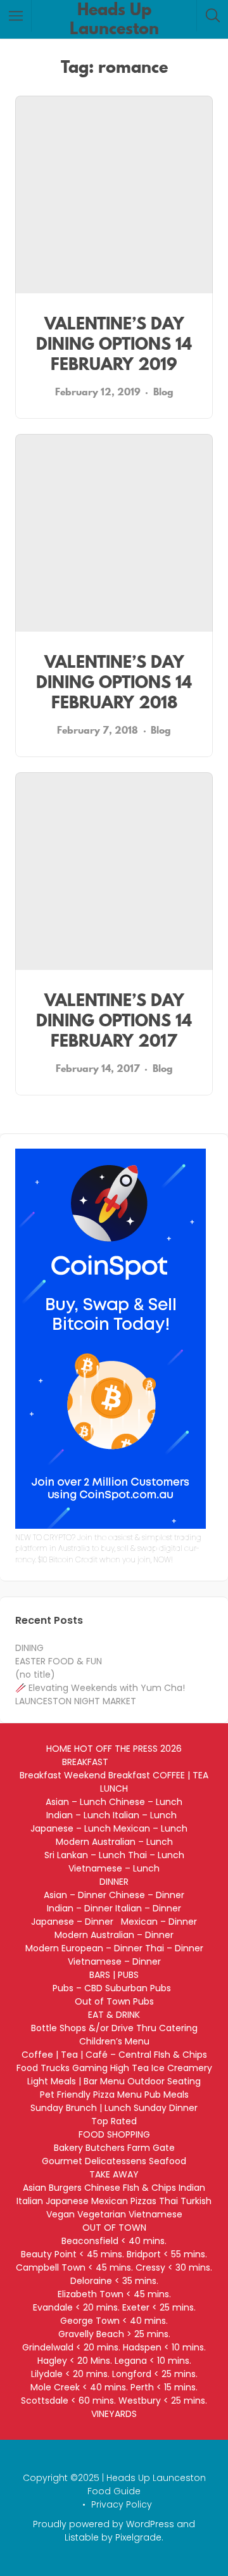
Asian (35, 2188)
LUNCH (114, 1789)
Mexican (110, 2201)
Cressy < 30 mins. (174, 2267)
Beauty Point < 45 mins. (73, 2254)
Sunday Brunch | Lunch (81, 2108)
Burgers (65, 2188)
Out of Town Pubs (114, 2001)
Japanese (67, 2201)
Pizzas (143, 2201)
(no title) (35, 1674)
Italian (30, 2201)
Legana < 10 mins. (153, 2361)
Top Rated (114, 2121)
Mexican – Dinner (159, 1922)
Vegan (60, 2214)
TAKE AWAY (114, 2174)
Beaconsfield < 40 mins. (114, 2241)
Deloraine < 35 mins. (114, 2281)
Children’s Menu (114, 2041)
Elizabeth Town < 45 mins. (114, 2294)
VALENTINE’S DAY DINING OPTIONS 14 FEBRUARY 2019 (114, 344)
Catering (178, 2028)
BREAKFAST (85, 1762)
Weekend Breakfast (107, 1775)
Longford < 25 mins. (155, 2374)
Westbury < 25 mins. (163, 2401)
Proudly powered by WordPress (104, 2524)
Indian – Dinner (80, 1908)
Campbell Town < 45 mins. (74, 2267)
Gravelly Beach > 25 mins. (114, 2334)
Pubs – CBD (78, 1988)
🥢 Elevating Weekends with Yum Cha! (100, 1688)
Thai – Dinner (174, 1948)
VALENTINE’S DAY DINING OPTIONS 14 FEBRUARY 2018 (114, 682)
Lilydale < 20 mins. (70, 2374)
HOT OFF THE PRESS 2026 (128, 1749)
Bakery (68, 2148)
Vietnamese (155, 2214)
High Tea (130, 2068)
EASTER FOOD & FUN (59, 1661)
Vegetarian (102, 2214)
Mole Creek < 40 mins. (79, 2387)
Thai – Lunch (156, 1855)
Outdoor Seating (164, 2081)
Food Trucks (43, 2068)
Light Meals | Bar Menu (76, 2081)
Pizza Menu (117, 2095)
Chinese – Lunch (146, 1802)
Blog (163, 392)
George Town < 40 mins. (114, 2321)
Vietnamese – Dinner (114, 1961)
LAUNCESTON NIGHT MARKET (76, 1701)
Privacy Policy (122, 2504)
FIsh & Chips (180, 2055)
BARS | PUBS (114, 1975)
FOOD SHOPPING (114, 2134)
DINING (29, 1648)
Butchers (105, 2148)
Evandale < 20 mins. (76, 2307)
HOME (59, 1749)
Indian (192, 2188)
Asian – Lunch (76, 1802)
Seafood (168, 2161)
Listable (82, 2537)
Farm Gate (151, 2148)
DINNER (114, 1882)
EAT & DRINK (114, 2015)
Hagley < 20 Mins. (75, 2361)
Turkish (196, 2201)
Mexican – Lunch (155, 1828)
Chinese (102, 2188)
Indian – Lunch (78, 1815)
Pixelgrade (138, 2537)
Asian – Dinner (75, 1895)
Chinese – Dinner (147, 1895)
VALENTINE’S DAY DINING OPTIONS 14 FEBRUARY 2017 (114, 1020)
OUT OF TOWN (114, 2228)
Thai (168, 2201)
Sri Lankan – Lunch (85, 1855)
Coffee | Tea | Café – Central (86, 2055)
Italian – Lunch (147, 1815)
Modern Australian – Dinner (114, 1935)
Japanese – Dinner (75, 1922)
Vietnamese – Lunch (114, 1868)
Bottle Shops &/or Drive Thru (94, 2028)
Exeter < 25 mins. (159, 2307)
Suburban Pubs (141, 1988)
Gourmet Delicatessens (94, 2161)
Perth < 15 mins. (164, 2387)
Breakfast (41, 1775)
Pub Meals (167, 2095)
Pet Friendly (65, 2095)
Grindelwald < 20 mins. (71, 2347)
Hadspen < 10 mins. (164, 2347)
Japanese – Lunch (71, 1828)
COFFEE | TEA (180, 1775)
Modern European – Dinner (84, 1948)
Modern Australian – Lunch (114, 1842)
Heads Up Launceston (114, 19)
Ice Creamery (182, 2068)
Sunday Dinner (166, 2108)
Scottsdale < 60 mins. (68, 2401)
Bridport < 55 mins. (167, 2254)
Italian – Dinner (148, 1908)
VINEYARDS (114, 2414)
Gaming (90, 2068)
